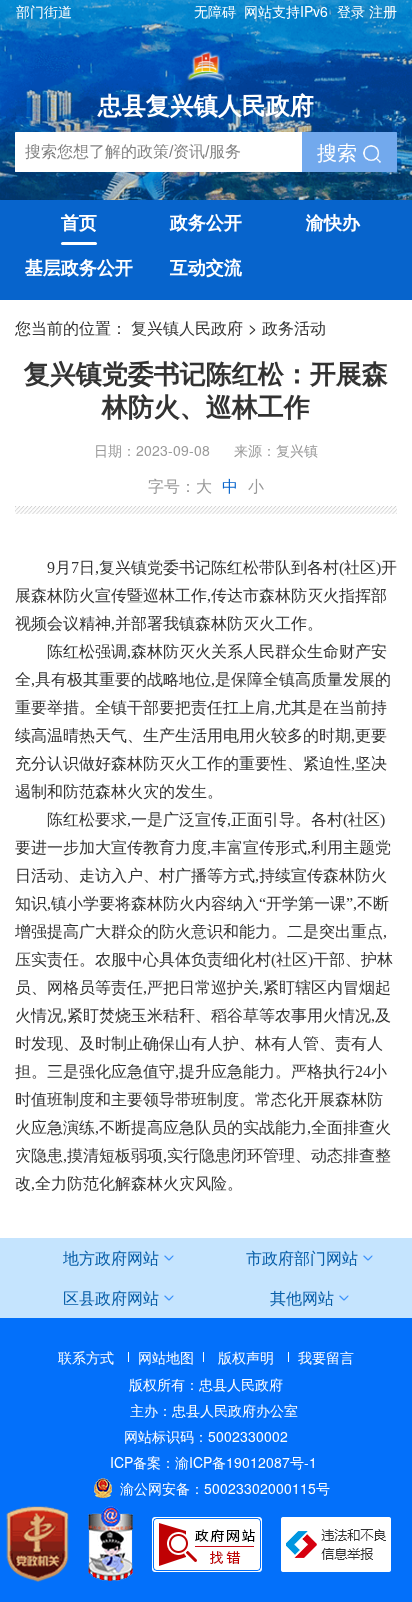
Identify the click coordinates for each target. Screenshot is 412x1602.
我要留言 (326, 1357)
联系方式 (86, 1357)
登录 (351, 11)
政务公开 (206, 222)
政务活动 (294, 327)
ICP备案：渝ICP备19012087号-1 (213, 1462)
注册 (383, 11)
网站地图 (166, 1357)
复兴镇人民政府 (187, 327)
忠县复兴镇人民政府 (206, 104)
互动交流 (206, 267)
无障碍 (215, 11)
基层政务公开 (79, 267)
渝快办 (333, 222)
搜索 (340, 151)
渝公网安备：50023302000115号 (225, 1488)
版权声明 (246, 1357)
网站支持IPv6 (286, 11)
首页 (79, 222)
